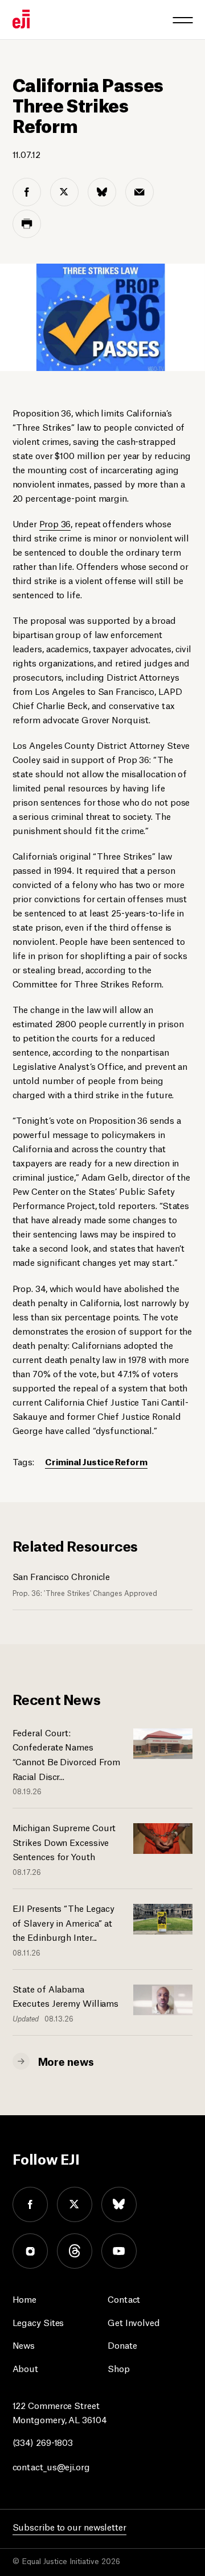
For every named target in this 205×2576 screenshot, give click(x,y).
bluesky (119, 2204)
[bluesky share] (102, 192)
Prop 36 (55, 523)
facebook (30, 2204)
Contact (124, 2298)
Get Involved (134, 2322)
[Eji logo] (21, 19)
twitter (75, 2204)
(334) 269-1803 (43, 2442)
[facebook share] (27, 192)
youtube (119, 2251)
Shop (119, 2368)
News (24, 2344)
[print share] (27, 224)
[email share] (140, 192)
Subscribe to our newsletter (69, 2526)
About (26, 2368)
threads (75, 2251)
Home (25, 2298)
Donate (122, 2344)
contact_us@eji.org (51, 2466)
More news (66, 2061)
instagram (30, 2251)
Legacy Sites (38, 2322)
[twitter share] (64, 192)
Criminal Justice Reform (96, 1461)
